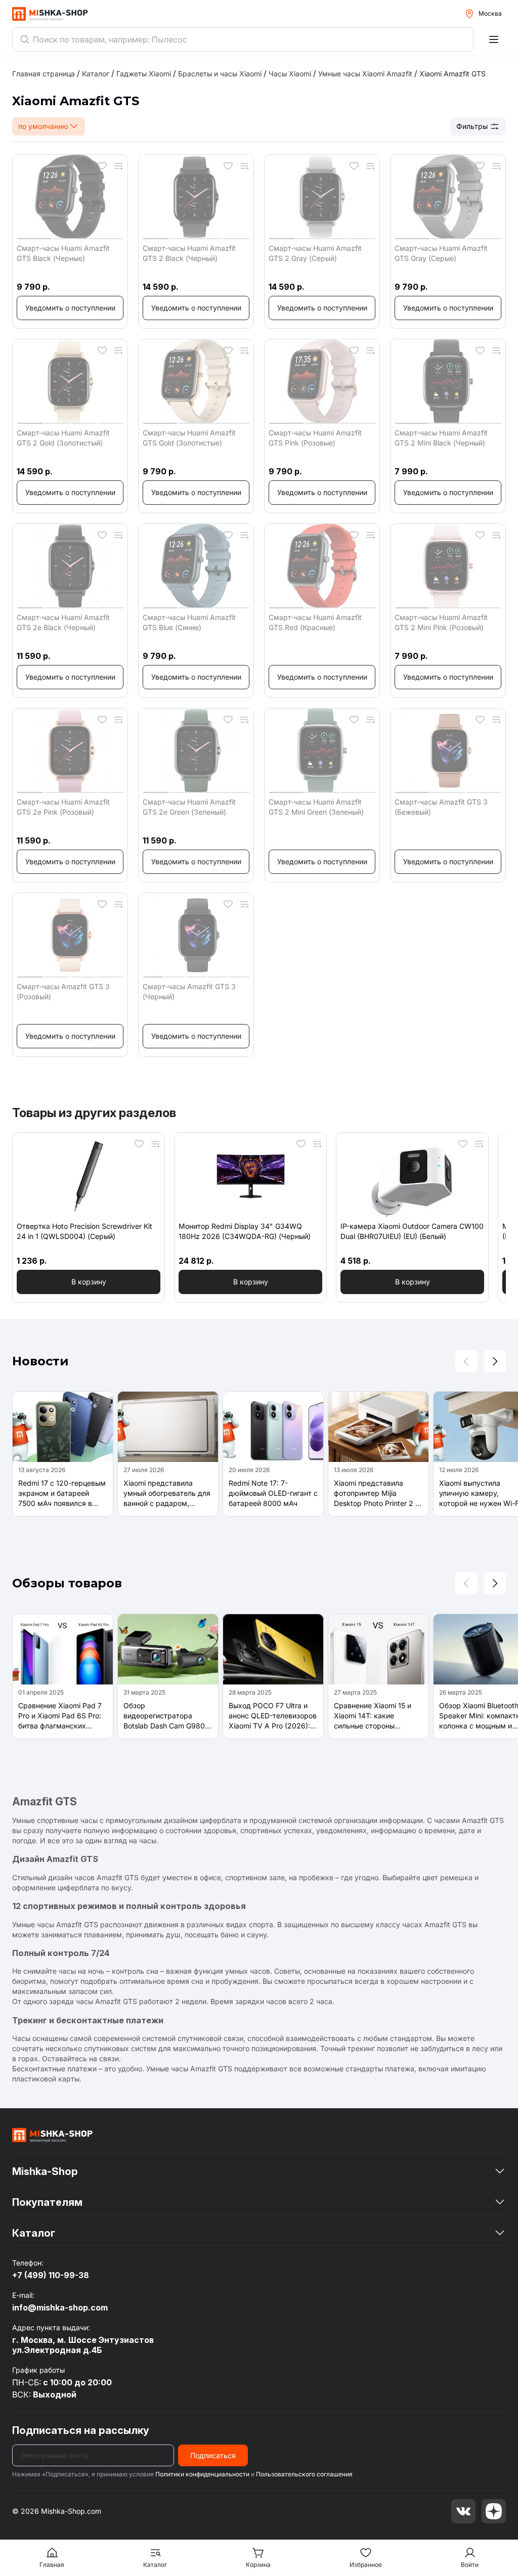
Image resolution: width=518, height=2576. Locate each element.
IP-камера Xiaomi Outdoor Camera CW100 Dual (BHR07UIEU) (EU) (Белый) (412, 1231)
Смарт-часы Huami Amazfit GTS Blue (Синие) (189, 622)
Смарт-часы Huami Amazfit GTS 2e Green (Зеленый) (189, 807)
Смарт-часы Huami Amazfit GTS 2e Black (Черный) (63, 622)
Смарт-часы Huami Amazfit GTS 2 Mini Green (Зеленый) (316, 807)
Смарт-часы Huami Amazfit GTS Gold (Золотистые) (189, 438)
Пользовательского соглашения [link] (304, 2474)
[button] (70, 308)
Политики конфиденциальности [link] (202, 2474)
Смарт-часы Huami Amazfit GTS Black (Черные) (63, 253)
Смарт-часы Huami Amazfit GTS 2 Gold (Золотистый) (63, 438)
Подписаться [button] (213, 2455)
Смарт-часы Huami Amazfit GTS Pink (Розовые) (315, 438)
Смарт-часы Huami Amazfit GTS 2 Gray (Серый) (315, 253)
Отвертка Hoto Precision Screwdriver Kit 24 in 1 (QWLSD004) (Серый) (84, 1231)
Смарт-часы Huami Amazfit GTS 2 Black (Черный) (189, 253)
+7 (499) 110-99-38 (51, 2275)
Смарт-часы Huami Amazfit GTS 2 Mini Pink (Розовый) (441, 622)
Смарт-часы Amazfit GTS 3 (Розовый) (63, 991)
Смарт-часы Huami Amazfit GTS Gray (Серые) (441, 253)
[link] (452, 74)
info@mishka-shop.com (60, 2307)
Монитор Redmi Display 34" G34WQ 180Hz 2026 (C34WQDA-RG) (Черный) (245, 1231)
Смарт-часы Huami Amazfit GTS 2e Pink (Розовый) (63, 807)
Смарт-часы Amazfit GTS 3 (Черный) (189, 991)
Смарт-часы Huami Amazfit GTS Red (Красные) (315, 622)
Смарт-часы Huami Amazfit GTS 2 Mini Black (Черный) (441, 438)
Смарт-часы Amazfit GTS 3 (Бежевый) (441, 807)
